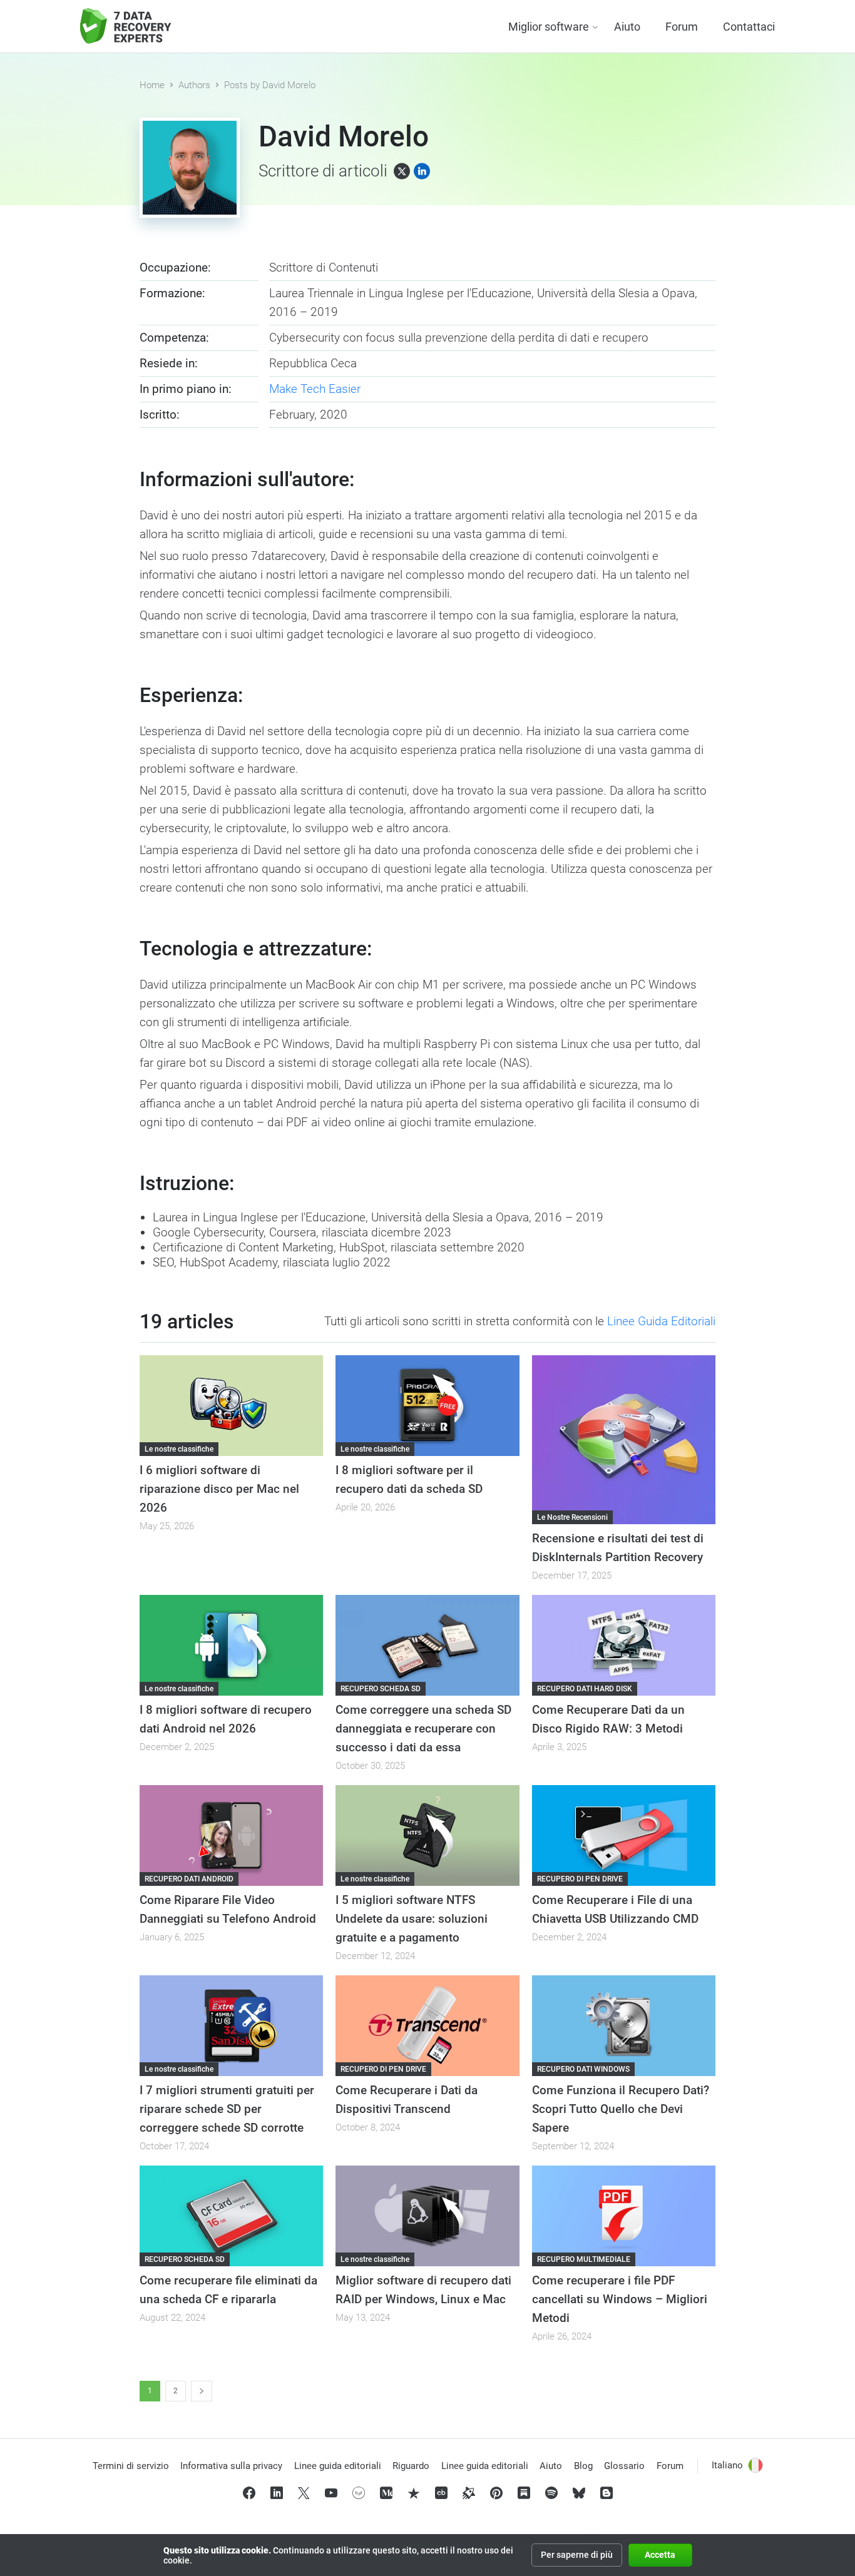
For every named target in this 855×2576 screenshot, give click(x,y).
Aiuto (627, 27)
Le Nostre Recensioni (572, 1517)
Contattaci (749, 27)
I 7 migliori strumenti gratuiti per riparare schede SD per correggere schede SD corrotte (227, 2109)
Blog (583, 2466)
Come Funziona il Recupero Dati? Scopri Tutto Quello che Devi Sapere (621, 2109)
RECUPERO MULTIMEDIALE (584, 2259)
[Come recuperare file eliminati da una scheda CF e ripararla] (231, 2216)
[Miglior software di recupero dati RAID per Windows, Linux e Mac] (427, 2216)
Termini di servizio (131, 2466)
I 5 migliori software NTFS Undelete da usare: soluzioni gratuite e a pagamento (412, 1919)
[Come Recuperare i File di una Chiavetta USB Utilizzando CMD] (624, 1835)
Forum (682, 27)
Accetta (660, 2555)
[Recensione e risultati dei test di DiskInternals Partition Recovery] (624, 1440)
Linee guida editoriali (338, 2466)
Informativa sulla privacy (231, 2466)
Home (152, 85)
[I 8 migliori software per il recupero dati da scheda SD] (427, 1406)
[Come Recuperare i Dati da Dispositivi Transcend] (427, 2026)
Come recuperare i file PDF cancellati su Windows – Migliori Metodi (620, 2299)
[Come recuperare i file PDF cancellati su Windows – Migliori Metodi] (624, 2216)
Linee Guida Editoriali (661, 1321)
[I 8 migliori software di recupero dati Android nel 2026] (231, 1645)
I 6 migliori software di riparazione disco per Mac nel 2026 (219, 1489)
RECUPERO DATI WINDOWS (583, 2069)
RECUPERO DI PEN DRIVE (580, 1879)
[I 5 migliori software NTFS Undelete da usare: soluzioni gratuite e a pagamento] (427, 1835)
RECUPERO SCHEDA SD (381, 1689)
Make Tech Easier (315, 389)
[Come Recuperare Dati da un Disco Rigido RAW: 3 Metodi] (624, 1645)
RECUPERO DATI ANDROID (189, 1879)
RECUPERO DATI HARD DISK (585, 1689)
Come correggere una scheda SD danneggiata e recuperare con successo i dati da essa (423, 1728)
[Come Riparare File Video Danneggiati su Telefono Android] (231, 1835)
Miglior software (549, 27)
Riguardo (411, 2466)
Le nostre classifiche (179, 1449)
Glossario (624, 2466)
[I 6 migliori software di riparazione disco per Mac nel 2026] (231, 1406)
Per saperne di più (577, 2555)
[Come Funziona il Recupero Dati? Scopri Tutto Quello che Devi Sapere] (624, 2026)
